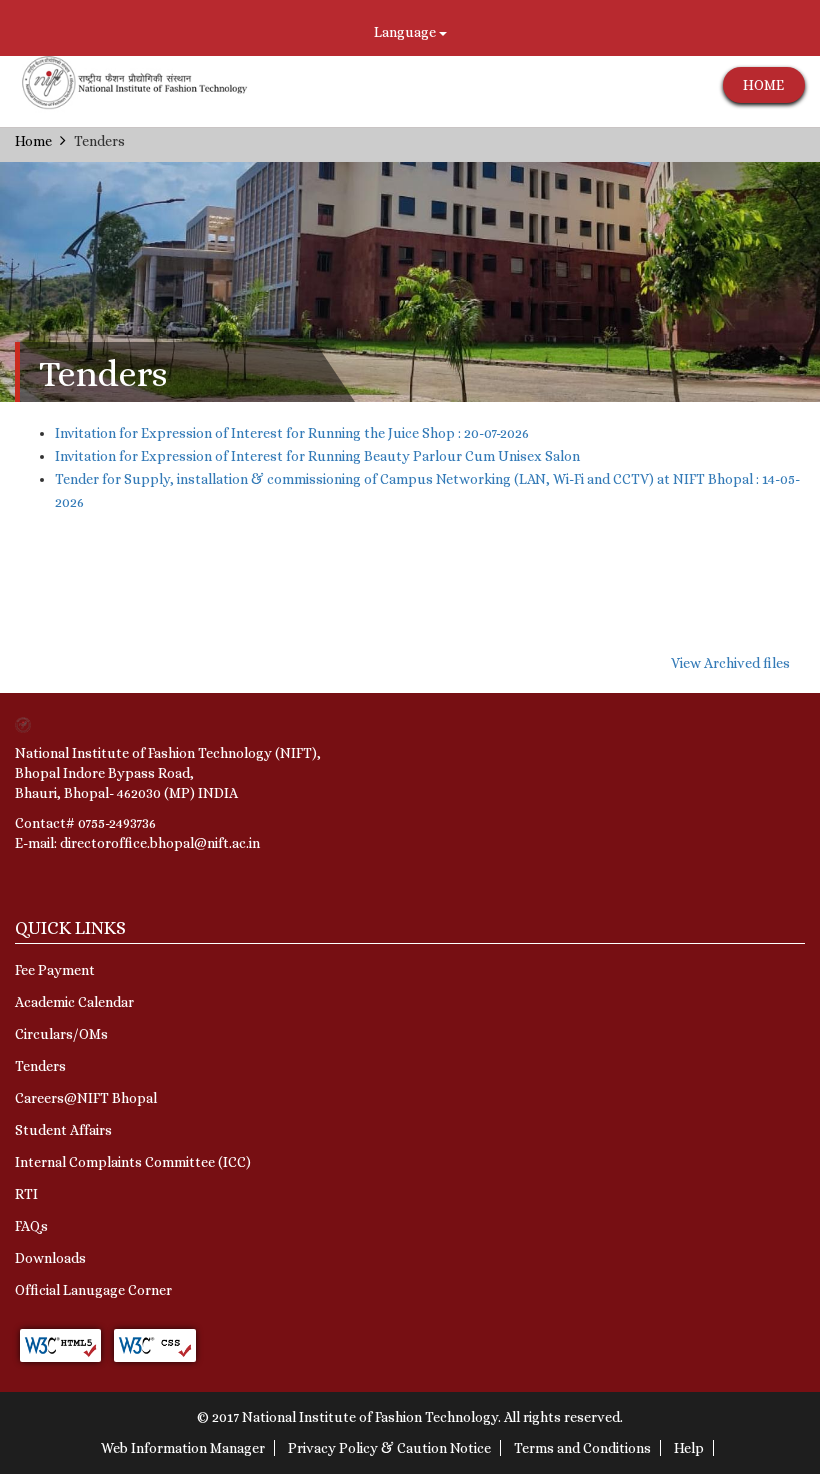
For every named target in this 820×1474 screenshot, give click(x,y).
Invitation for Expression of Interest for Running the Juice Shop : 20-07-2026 (292, 433)
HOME (763, 85)
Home (33, 141)
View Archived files (730, 663)
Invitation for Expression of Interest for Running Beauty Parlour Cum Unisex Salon (317, 456)
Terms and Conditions (582, 1448)
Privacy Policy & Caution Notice (389, 1448)
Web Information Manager (183, 1448)
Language (406, 32)
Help (689, 1448)
